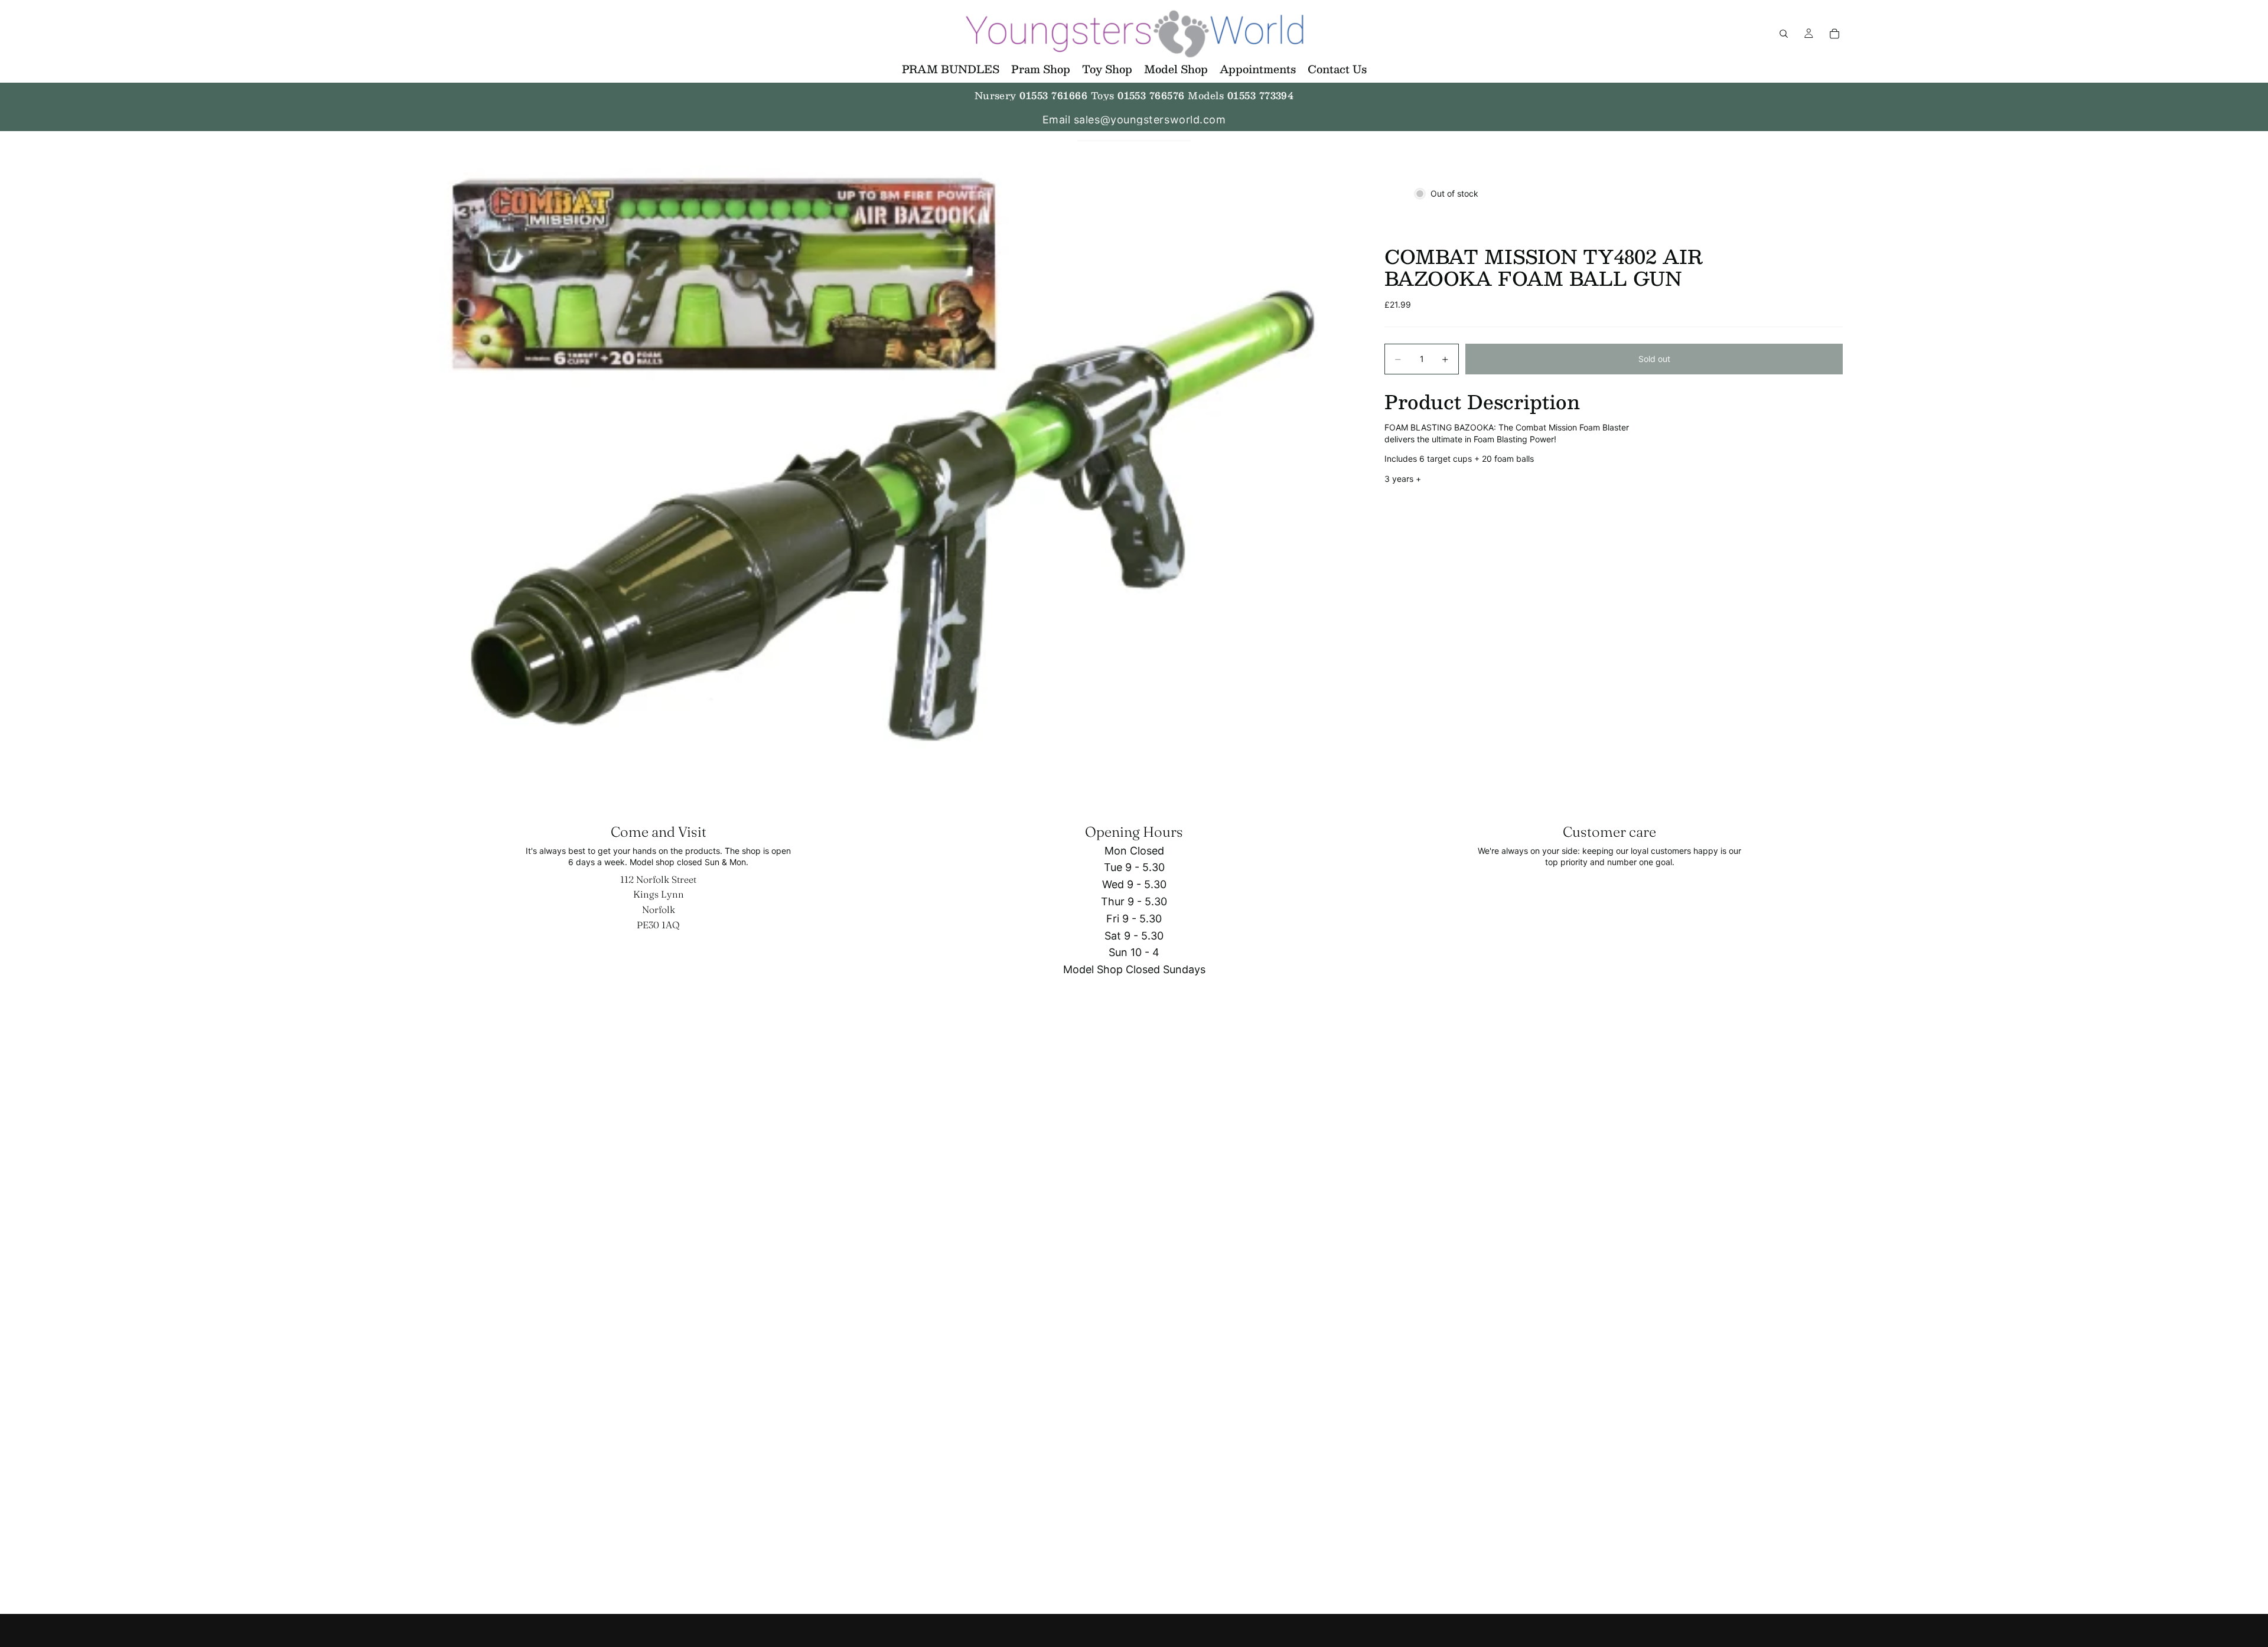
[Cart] (1834, 34)
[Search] (1784, 34)
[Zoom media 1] (891, 470)
